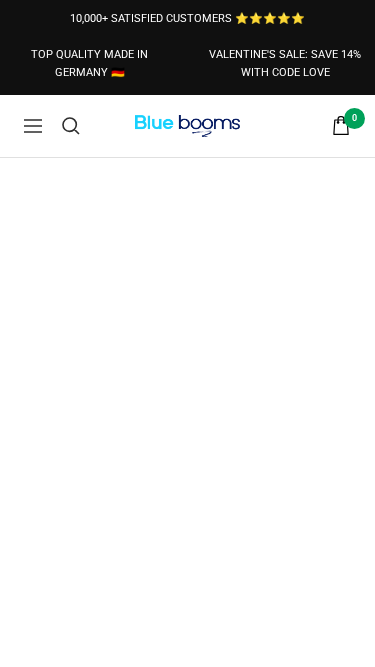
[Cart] (341, 125)
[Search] (71, 126)
